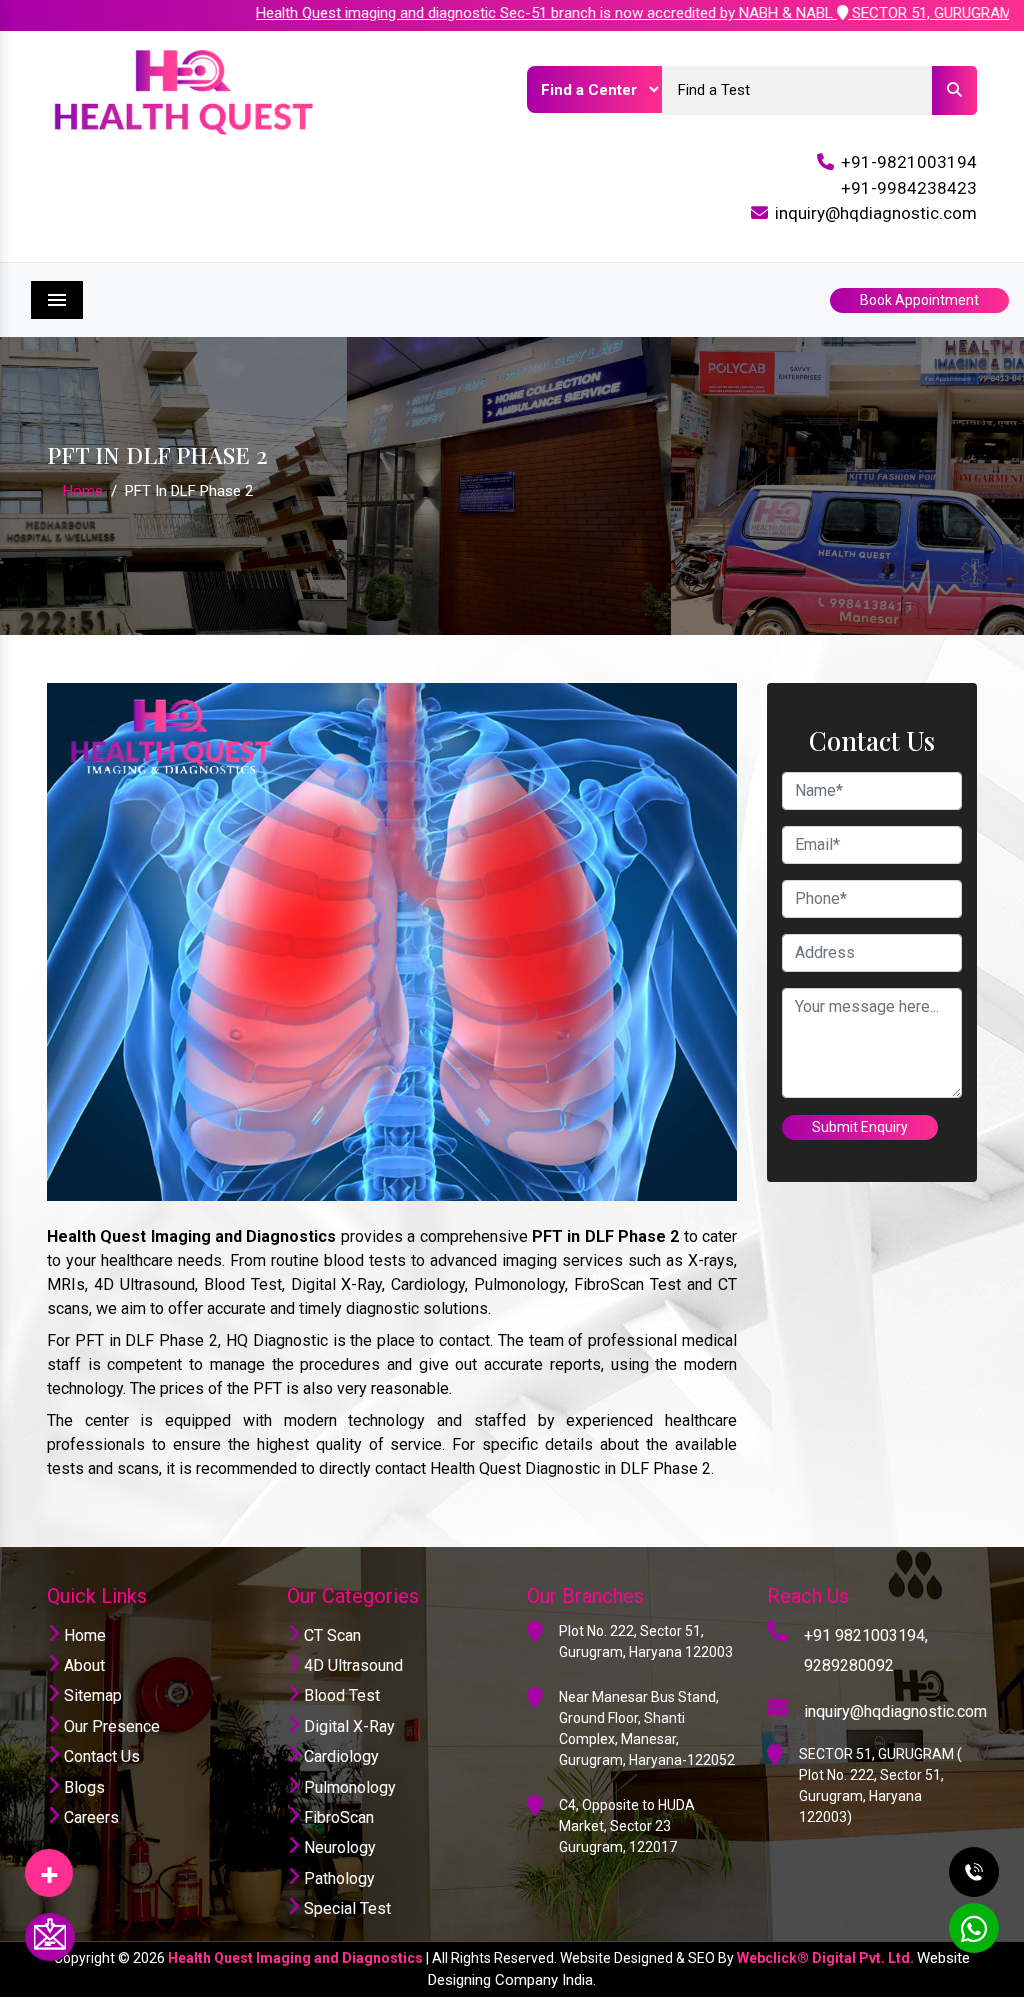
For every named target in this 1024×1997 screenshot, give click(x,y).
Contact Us (100, 1756)
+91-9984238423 (909, 188)
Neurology (338, 1847)
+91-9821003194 (909, 162)
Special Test (345, 1908)
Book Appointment (919, 300)
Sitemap (91, 1695)
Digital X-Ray (347, 1726)
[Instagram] (49, 1866)
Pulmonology (348, 1787)
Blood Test (340, 1695)
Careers (89, 1817)
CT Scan (330, 1635)
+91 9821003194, (866, 1635)
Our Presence (110, 1726)
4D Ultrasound (351, 1665)
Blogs (82, 1787)
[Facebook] (49, 1866)
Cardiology (339, 1756)
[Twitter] (49, 1866)
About (82, 1665)
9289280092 (849, 1665)
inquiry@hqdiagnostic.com (876, 213)
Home (83, 491)
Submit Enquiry (860, 1127)
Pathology (337, 1878)
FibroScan (337, 1817)
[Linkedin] (49, 1866)
